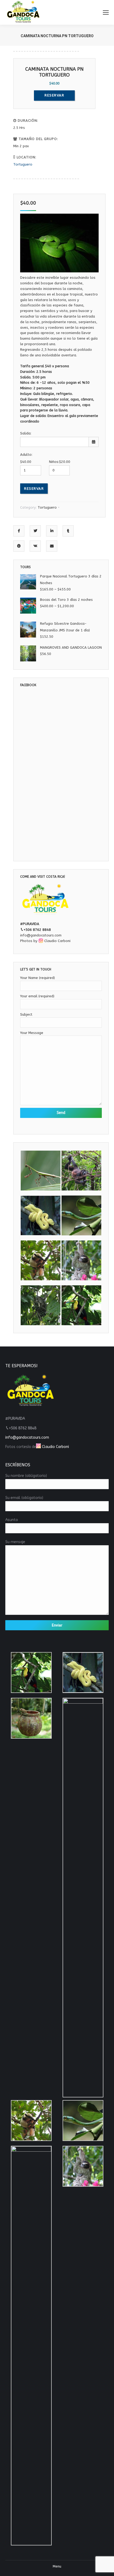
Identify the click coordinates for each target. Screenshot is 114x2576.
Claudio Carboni (57, 941)
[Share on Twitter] (35, 531)
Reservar (34, 489)
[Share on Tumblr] (68, 531)
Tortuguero (23, 164)
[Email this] (52, 546)
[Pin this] (19, 546)
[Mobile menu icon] (106, 12)
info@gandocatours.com (41, 935)
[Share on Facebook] (19, 531)
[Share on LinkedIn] (52, 531)
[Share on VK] (35, 546)
